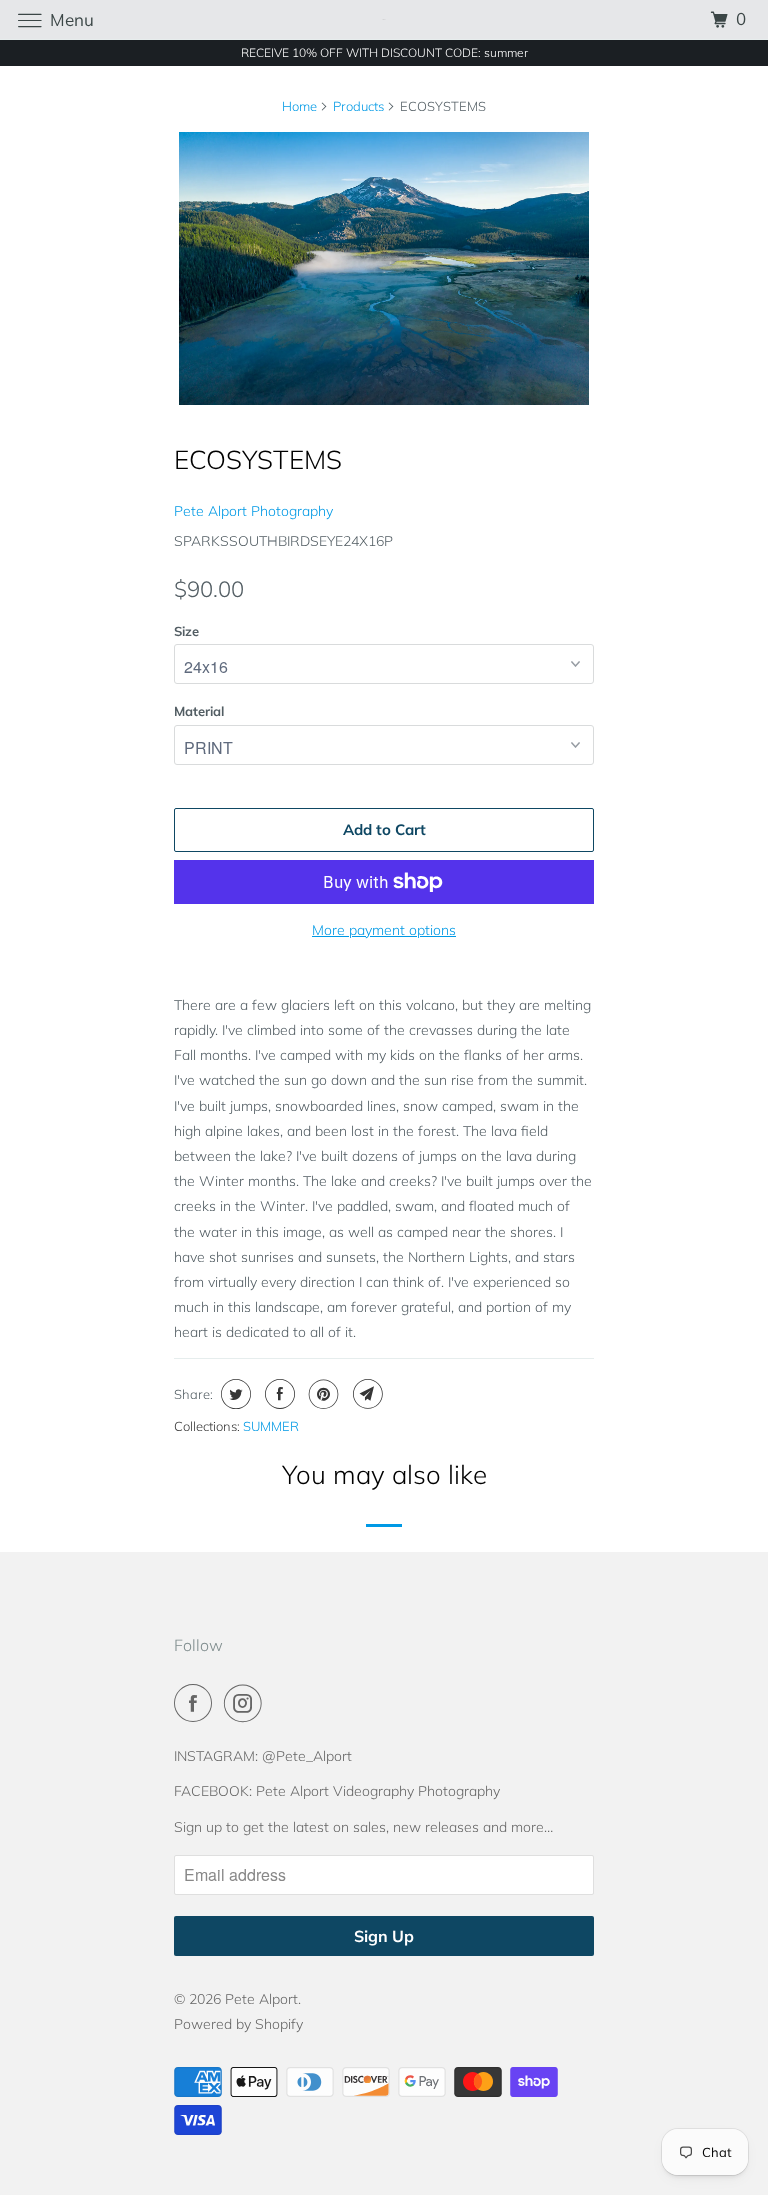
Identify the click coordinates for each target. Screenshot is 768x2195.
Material (199, 711)
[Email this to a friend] (365, 1394)
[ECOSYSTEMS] (384, 269)
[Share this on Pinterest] (321, 1394)
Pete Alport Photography (253, 511)
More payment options (384, 930)
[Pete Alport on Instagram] (247, 1703)
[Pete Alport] (384, 19)
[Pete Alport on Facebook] (197, 1703)
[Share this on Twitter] (233, 1394)
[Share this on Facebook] (277, 1394)
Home (299, 106)
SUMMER (271, 1426)
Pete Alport (261, 1999)
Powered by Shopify (238, 2024)
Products (358, 106)
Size (186, 631)
